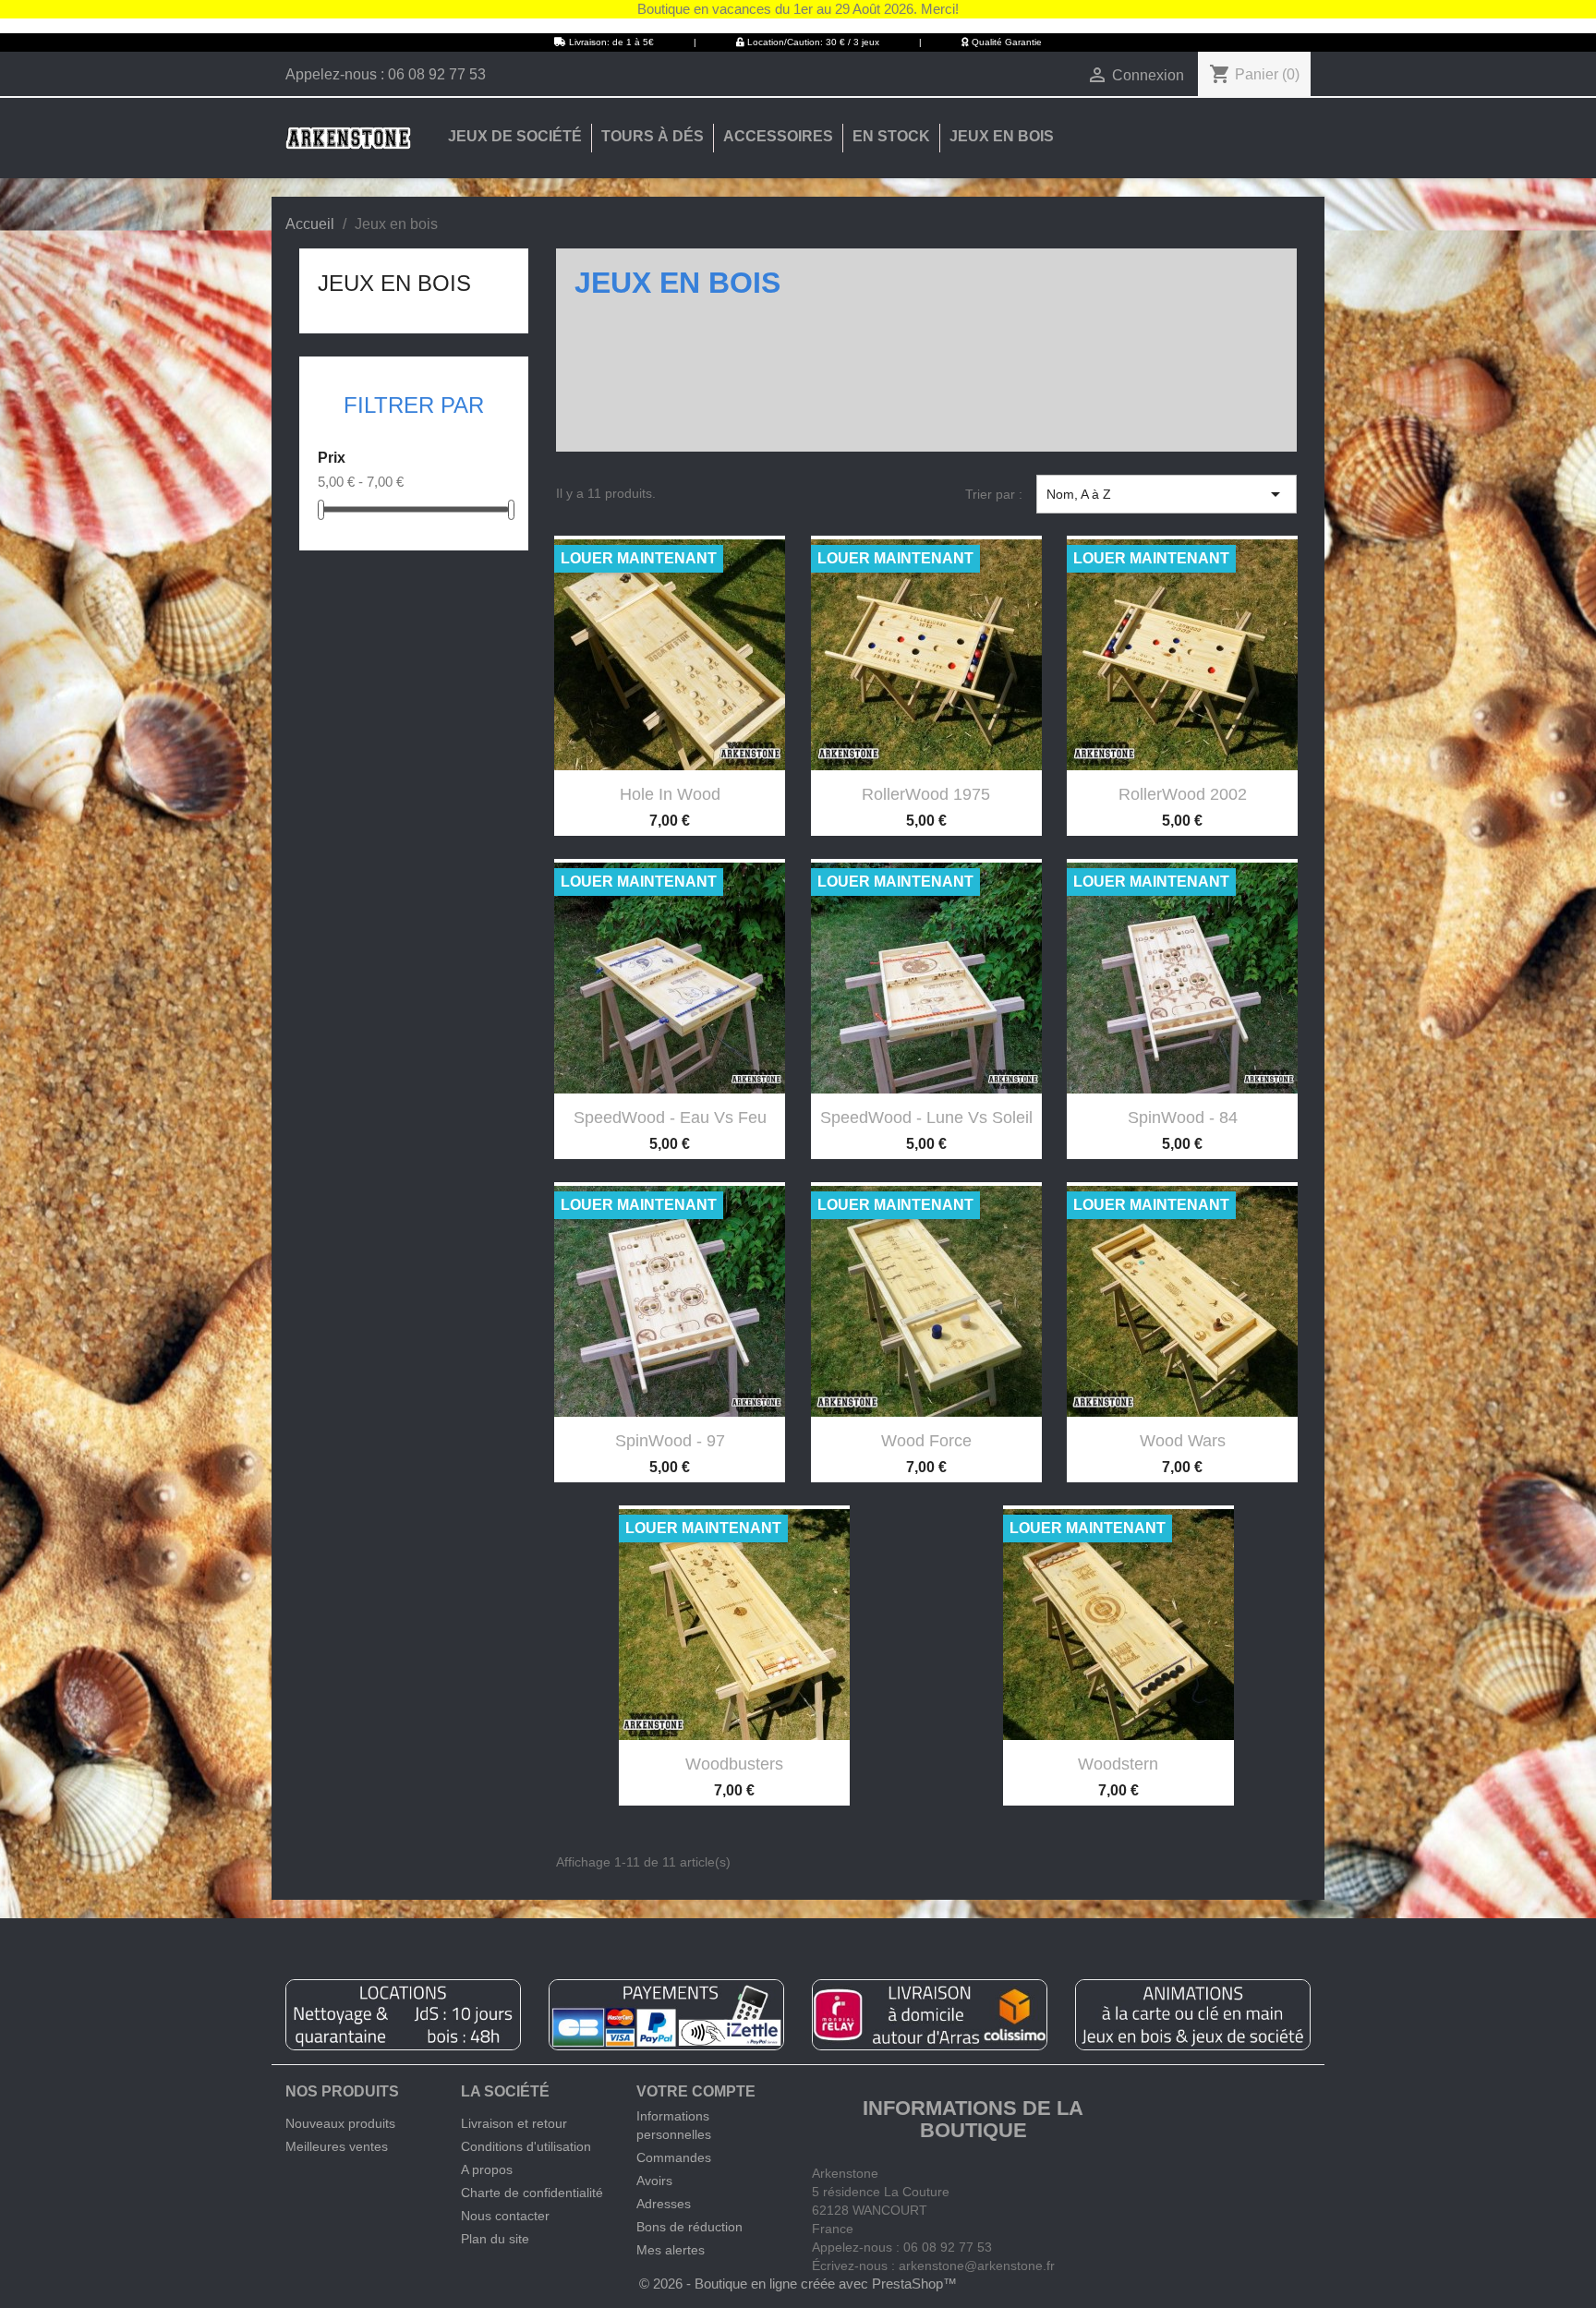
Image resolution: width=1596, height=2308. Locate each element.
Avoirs (654, 2181)
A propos (487, 2169)
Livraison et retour (514, 2123)
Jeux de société (515, 136)
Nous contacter (505, 2216)
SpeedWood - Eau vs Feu (670, 1118)
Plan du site (495, 2239)
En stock (891, 136)
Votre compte (696, 2091)
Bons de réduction (689, 2227)
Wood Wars (1183, 1441)
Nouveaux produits (340, 2123)
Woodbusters (734, 1764)
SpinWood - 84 (1183, 1118)
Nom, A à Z (1167, 494)
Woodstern (1118, 1764)
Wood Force (926, 1441)
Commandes (674, 2157)
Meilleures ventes (337, 2146)
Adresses (664, 2204)
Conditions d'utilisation (526, 2146)
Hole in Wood (670, 794)
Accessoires (778, 136)
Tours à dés (653, 136)
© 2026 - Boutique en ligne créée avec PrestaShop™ (798, 2284)
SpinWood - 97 (670, 1441)
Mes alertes (671, 2250)
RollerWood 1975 (926, 794)
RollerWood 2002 (1183, 794)
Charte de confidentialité (532, 2193)
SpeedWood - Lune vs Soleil (926, 1118)
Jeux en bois (1002, 136)
